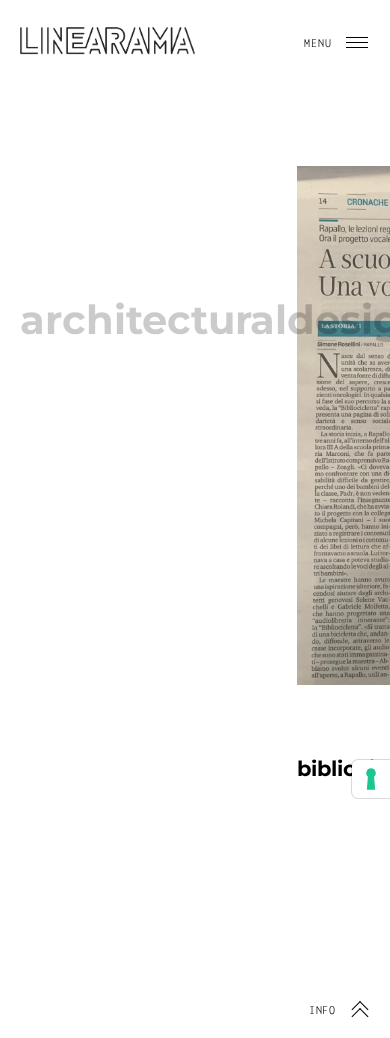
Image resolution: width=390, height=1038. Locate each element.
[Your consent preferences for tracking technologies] (371, 779)
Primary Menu (357, 43)
